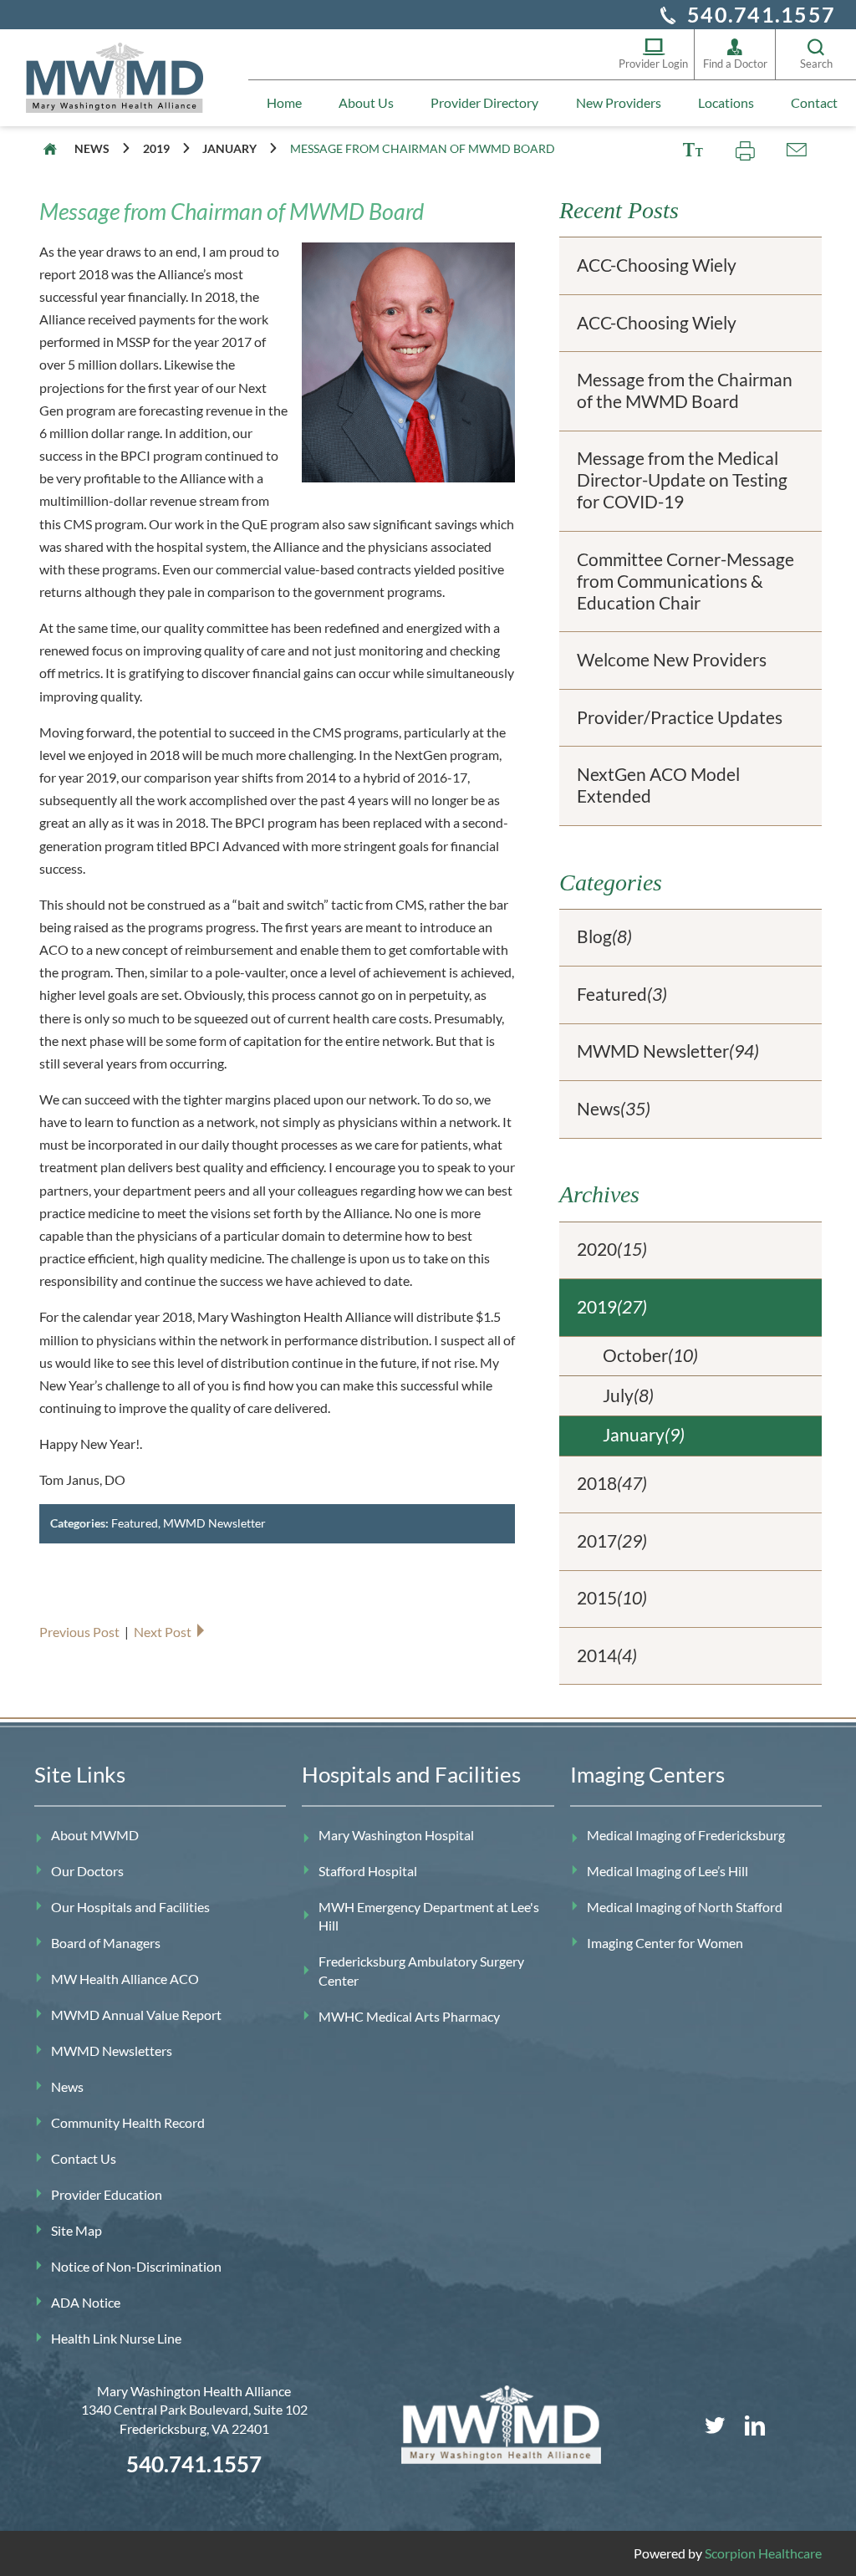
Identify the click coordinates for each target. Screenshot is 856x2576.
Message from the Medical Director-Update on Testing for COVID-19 (682, 480)
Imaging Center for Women (665, 1943)
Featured (135, 1523)
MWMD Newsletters (112, 2051)
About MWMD (95, 1835)
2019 (156, 148)
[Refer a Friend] (796, 150)
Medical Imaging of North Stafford (685, 1907)
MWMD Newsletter (214, 1523)
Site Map (76, 2230)
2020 (612, 1249)
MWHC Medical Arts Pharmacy (409, 2016)
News (92, 148)
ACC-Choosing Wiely (657, 265)
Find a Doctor (735, 64)
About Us (366, 102)
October (650, 1355)
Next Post (164, 1632)
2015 (612, 1598)
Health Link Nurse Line (116, 2338)
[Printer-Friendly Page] (745, 150)
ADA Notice (86, 2302)
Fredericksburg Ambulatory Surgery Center (421, 1970)
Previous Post (81, 1632)
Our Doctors (87, 1871)
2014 (607, 1655)
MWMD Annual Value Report (136, 2015)
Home (284, 102)
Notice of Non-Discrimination (136, 2266)
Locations (726, 102)
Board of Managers (106, 1943)
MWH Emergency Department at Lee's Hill (429, 1916)
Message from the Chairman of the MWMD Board (685, 390)
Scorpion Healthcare (763, 2553)
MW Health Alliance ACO (125, 1979)
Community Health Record (128, 2122)
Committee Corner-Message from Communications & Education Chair (685, 581)
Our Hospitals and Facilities (130, 1907)
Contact (814, 102)
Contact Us (84, 2158)
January (229, 148)
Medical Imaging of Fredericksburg (686, 1835)
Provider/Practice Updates (680, 717)
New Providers (619, 102)
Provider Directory (484, 102)
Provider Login (653, 64)
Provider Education (107, 2194)
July (628, 1395)
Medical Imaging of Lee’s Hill (667, 1871)
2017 (612, 1541)
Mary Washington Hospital (396, 1835)
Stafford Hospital (368, 1871)
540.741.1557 (761, 14)
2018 (612, 1483)
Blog (604, 936)
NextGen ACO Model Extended (658, 785)
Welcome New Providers (672, 660)
